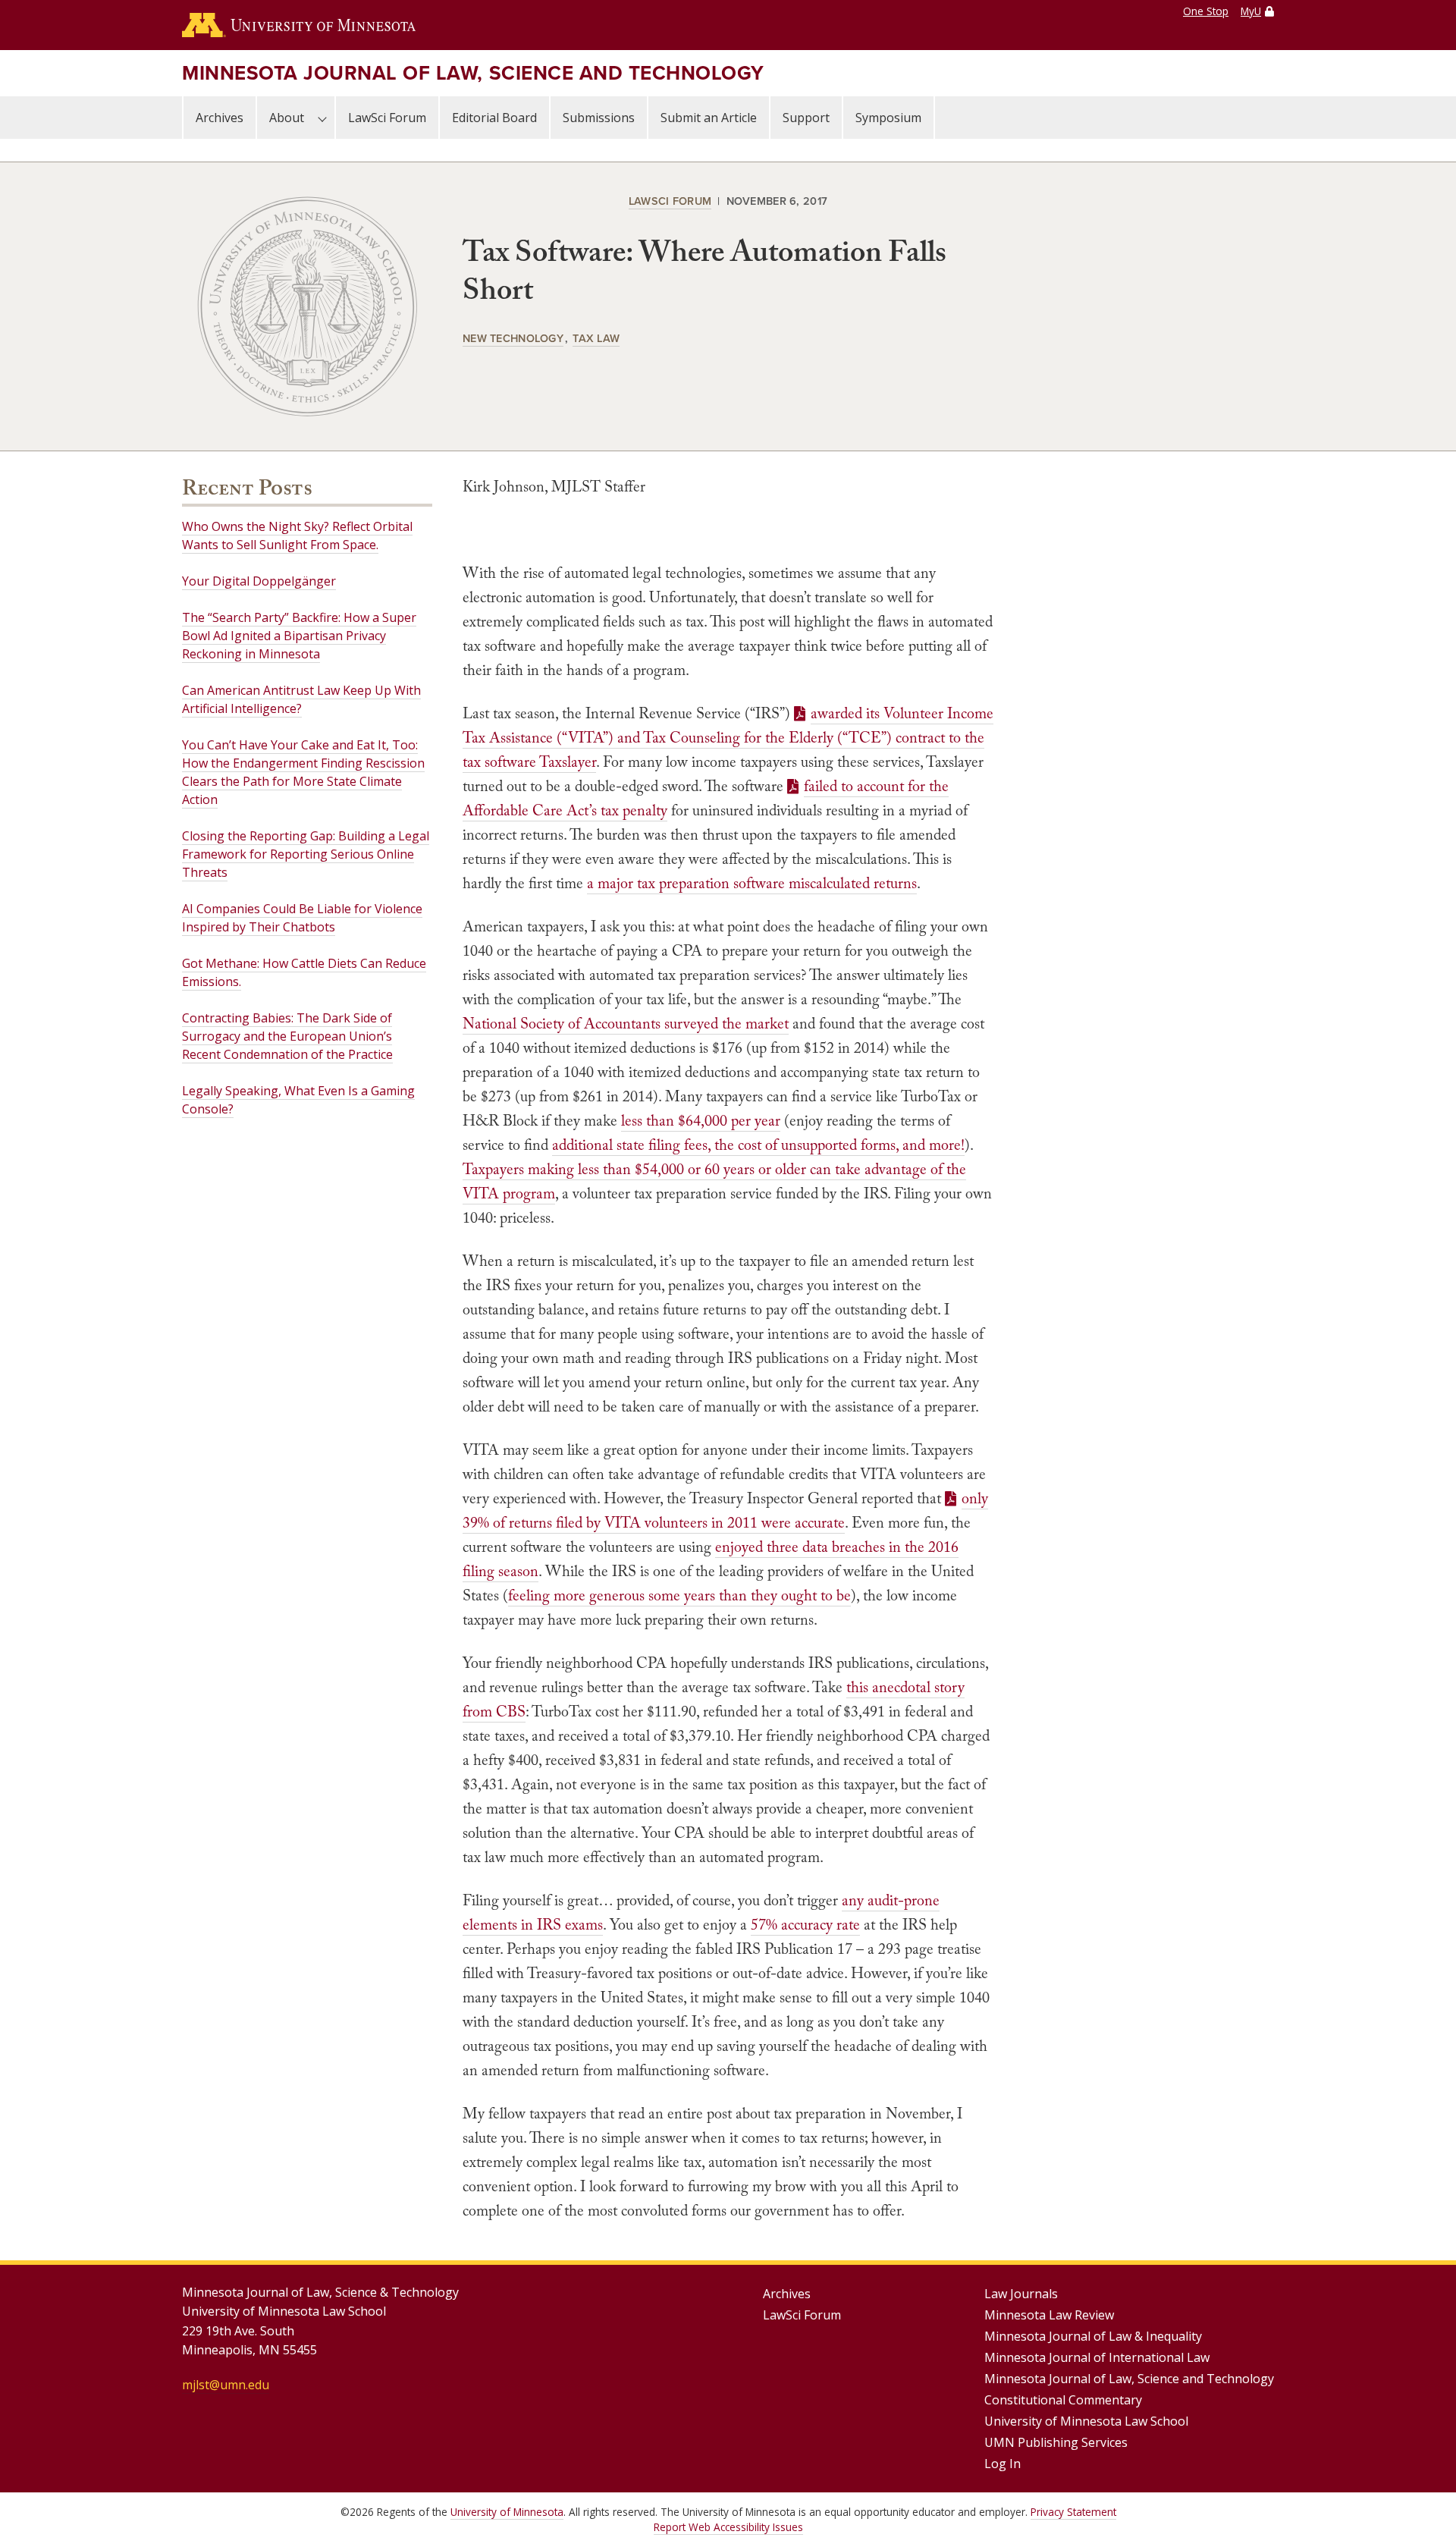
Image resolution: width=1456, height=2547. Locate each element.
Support (806, 118)
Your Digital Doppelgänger (259, 581)
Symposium (888, 118)
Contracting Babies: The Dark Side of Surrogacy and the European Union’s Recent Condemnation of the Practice (287, 1036)
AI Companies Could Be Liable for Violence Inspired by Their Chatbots (302, 918)
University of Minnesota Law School (1086, 2421)
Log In (1003, 2464)
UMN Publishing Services (1056, 2442)
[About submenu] (322, 118)
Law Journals (1021, 2294)
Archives (220, 118)
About (287, 118)
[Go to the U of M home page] (299, 25)
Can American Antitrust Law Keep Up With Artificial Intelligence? (301, 699)
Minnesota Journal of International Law (1097, 2357)
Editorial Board (494, 118)
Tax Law (596, 338)
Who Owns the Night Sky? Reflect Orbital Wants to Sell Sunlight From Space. (297, 535)
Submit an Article (709, 118)
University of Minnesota (507, 2512)
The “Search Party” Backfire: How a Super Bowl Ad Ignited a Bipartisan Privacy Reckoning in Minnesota (299, 636)
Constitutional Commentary (1063, 2400)
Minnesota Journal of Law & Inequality (1093, 2336)
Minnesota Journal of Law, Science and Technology (473, 73)
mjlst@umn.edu (226, 2385)
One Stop (1206, 11)
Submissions (599, 118)
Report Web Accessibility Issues (728, 2527)
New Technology (513, 338)
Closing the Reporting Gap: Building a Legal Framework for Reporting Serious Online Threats (306, 854)
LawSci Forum (387, 118)
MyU (1251, 11)
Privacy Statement (1073, 2512)
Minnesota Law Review (1049, 2315)
